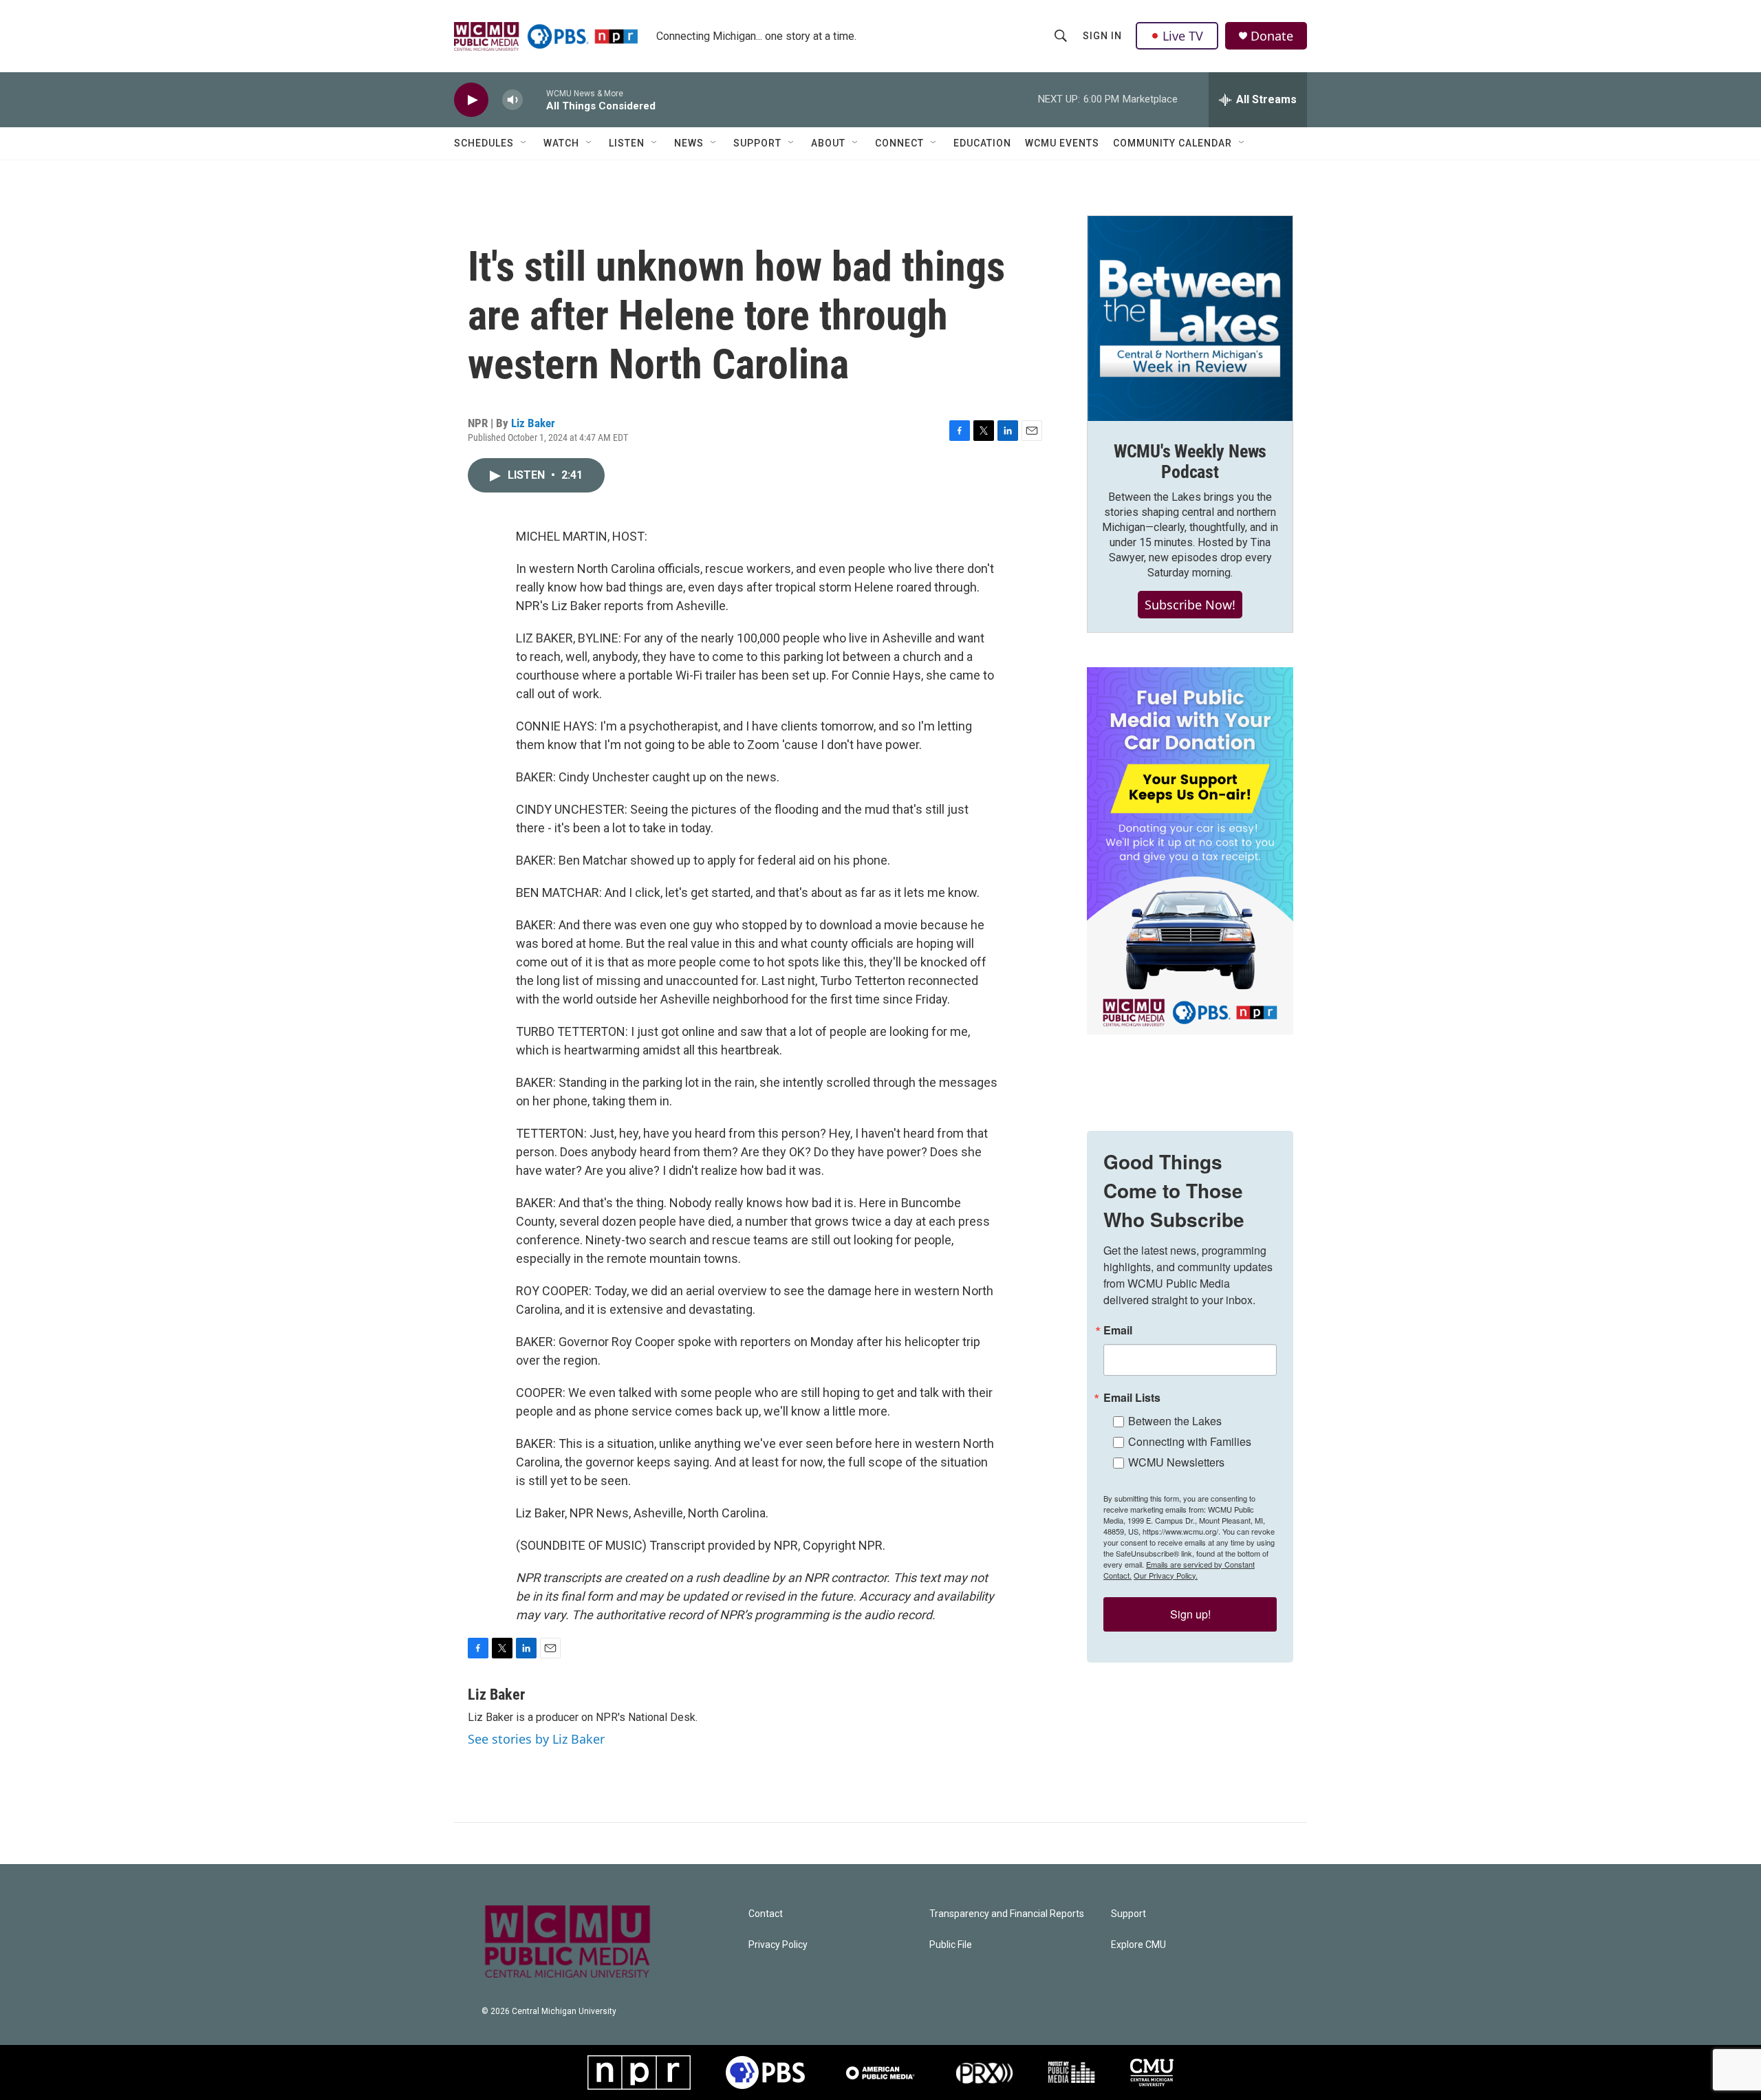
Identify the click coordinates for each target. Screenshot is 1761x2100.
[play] (471, 100)
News (689, 143)
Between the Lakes (1175, 1421)
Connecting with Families (1190, 1441)
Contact (766, 1914)
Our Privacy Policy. (1166, 1575)
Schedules (484, 143)
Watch (561, 143)
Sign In (1102, 36)
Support (757, 143)
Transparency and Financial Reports (1007, 1914)
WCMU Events (1062, 143)
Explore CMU (1138, 1945)
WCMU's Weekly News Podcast (1190, 462)
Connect (899, 143)
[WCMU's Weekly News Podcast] (1190, 318)
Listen (627, 143)
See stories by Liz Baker (536, 1739)
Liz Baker (533, 423)
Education (982, 143)
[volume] (512, 100)
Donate (1272, 36)
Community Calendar (1173, 143)
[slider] (534, 99)
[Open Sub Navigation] (524, 143)
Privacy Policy (778, 1945)
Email (1118, 1330)
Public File (951, 1945)
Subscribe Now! (1190, 605)
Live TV (1183, 36)
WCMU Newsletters (1176, 1462)
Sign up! (1190, 1614)
